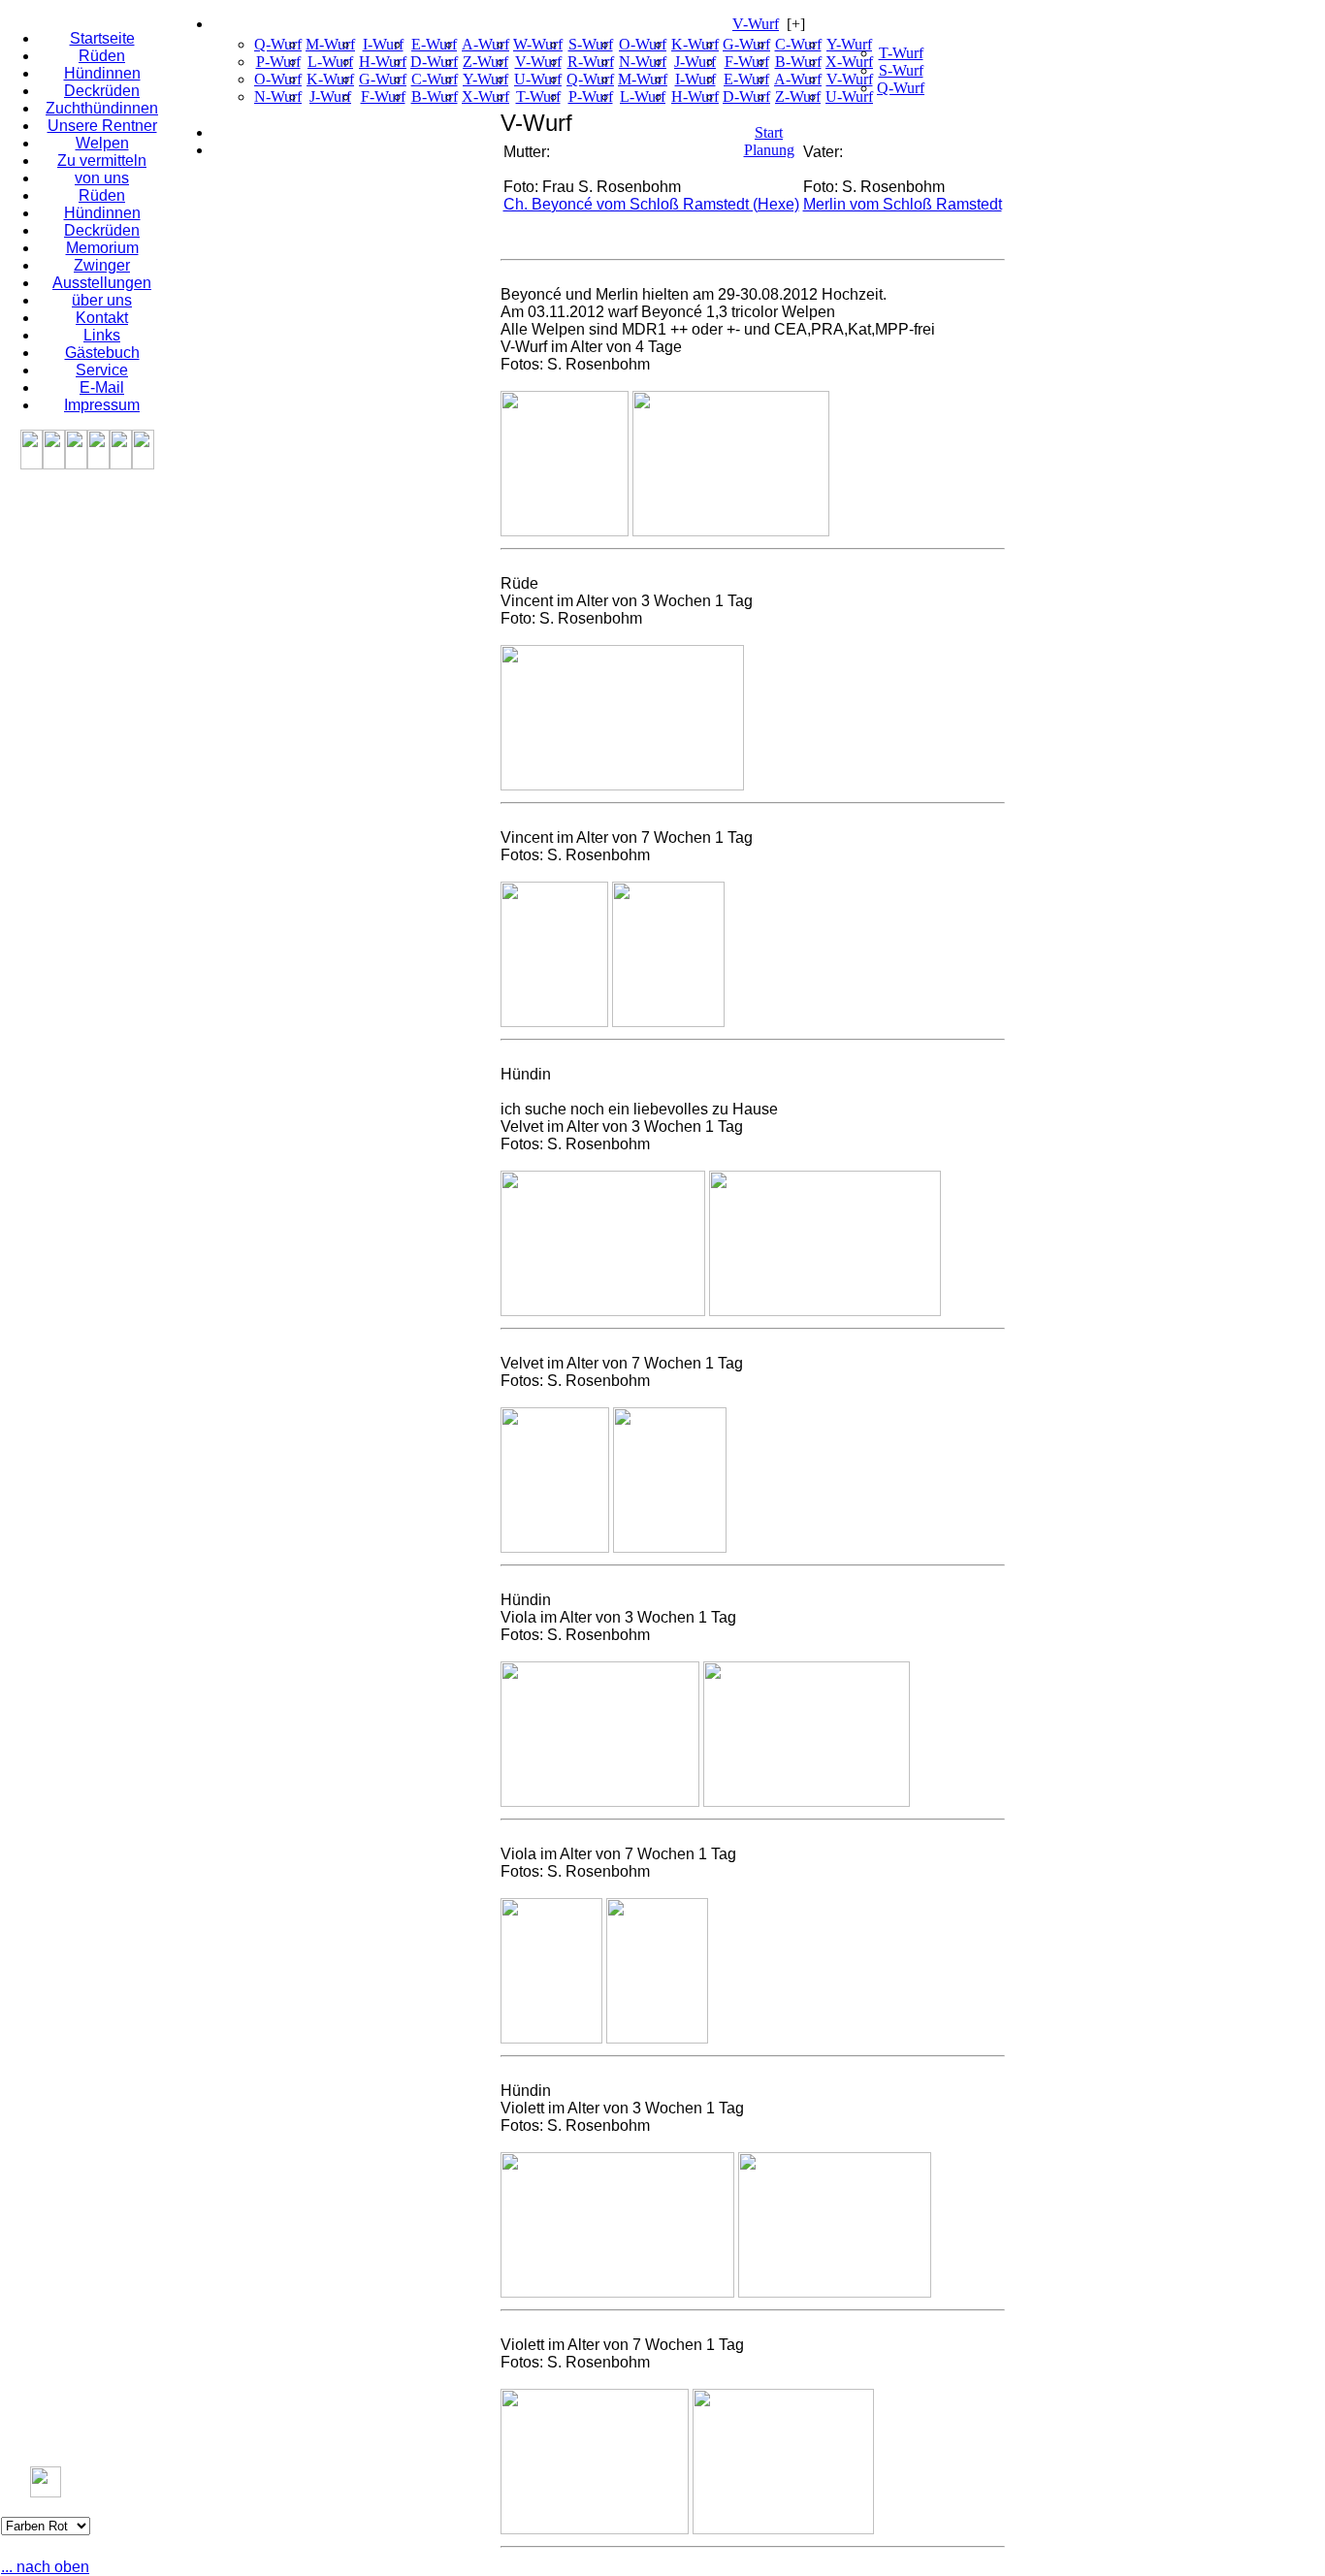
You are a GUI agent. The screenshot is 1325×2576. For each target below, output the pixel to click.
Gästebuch (102, 353)
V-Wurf (756, 24)
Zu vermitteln (102, 161)
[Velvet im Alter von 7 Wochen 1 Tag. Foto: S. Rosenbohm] (555, 1547)
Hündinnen (102, 73)
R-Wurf (591, 62)
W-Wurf (538, 44)
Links (102, 335)
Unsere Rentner (102, 126)
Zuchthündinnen (102, 108)
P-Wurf (278, 62)
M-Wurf (330, 44)
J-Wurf (330, 97)
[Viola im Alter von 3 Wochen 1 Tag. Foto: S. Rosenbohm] (600, 1802)
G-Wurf (383, 79)
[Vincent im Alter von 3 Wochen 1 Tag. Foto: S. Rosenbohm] (622, 785)
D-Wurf (434, 62)
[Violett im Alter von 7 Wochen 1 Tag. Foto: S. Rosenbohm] (595, 2529)
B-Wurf (435, 97)
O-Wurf (278, 79)
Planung (769, 150)
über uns (102, 300)
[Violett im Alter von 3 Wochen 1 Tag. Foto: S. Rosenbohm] (617, 2292)
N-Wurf (278, 97)
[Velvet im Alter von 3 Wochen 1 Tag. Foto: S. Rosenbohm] (603, 1311)
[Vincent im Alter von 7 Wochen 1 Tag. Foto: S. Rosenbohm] (554, 1022)
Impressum (102, 405)
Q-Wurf (278, 44)
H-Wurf (383, 62)
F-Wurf (383, 97)
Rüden (102, 56)
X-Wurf (485, 97)
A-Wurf (485, 44)
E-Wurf (434, 44)
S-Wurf (591, 44)
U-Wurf (538, 79)
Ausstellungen (102, 283)
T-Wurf (538, 97)
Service (102, 370)
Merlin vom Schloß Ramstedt (903, 204)
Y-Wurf (485, 79)
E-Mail (102, 387)
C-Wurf (435, 79)
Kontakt (102, 318)
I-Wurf (383, 44)
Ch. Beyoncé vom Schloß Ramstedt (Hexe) (651, 204)
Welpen (102, 143)
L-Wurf (330, 62)
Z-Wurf (485, 62)
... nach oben (45, 2567)
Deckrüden (102, 91)
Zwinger (102, 265)
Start (769, 132)
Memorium (102, 248)
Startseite (102, 38)
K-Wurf (330, 79)
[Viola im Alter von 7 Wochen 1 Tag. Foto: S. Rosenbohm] (551, 2038)
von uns (102, 178)
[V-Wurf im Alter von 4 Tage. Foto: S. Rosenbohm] (565, 531)
